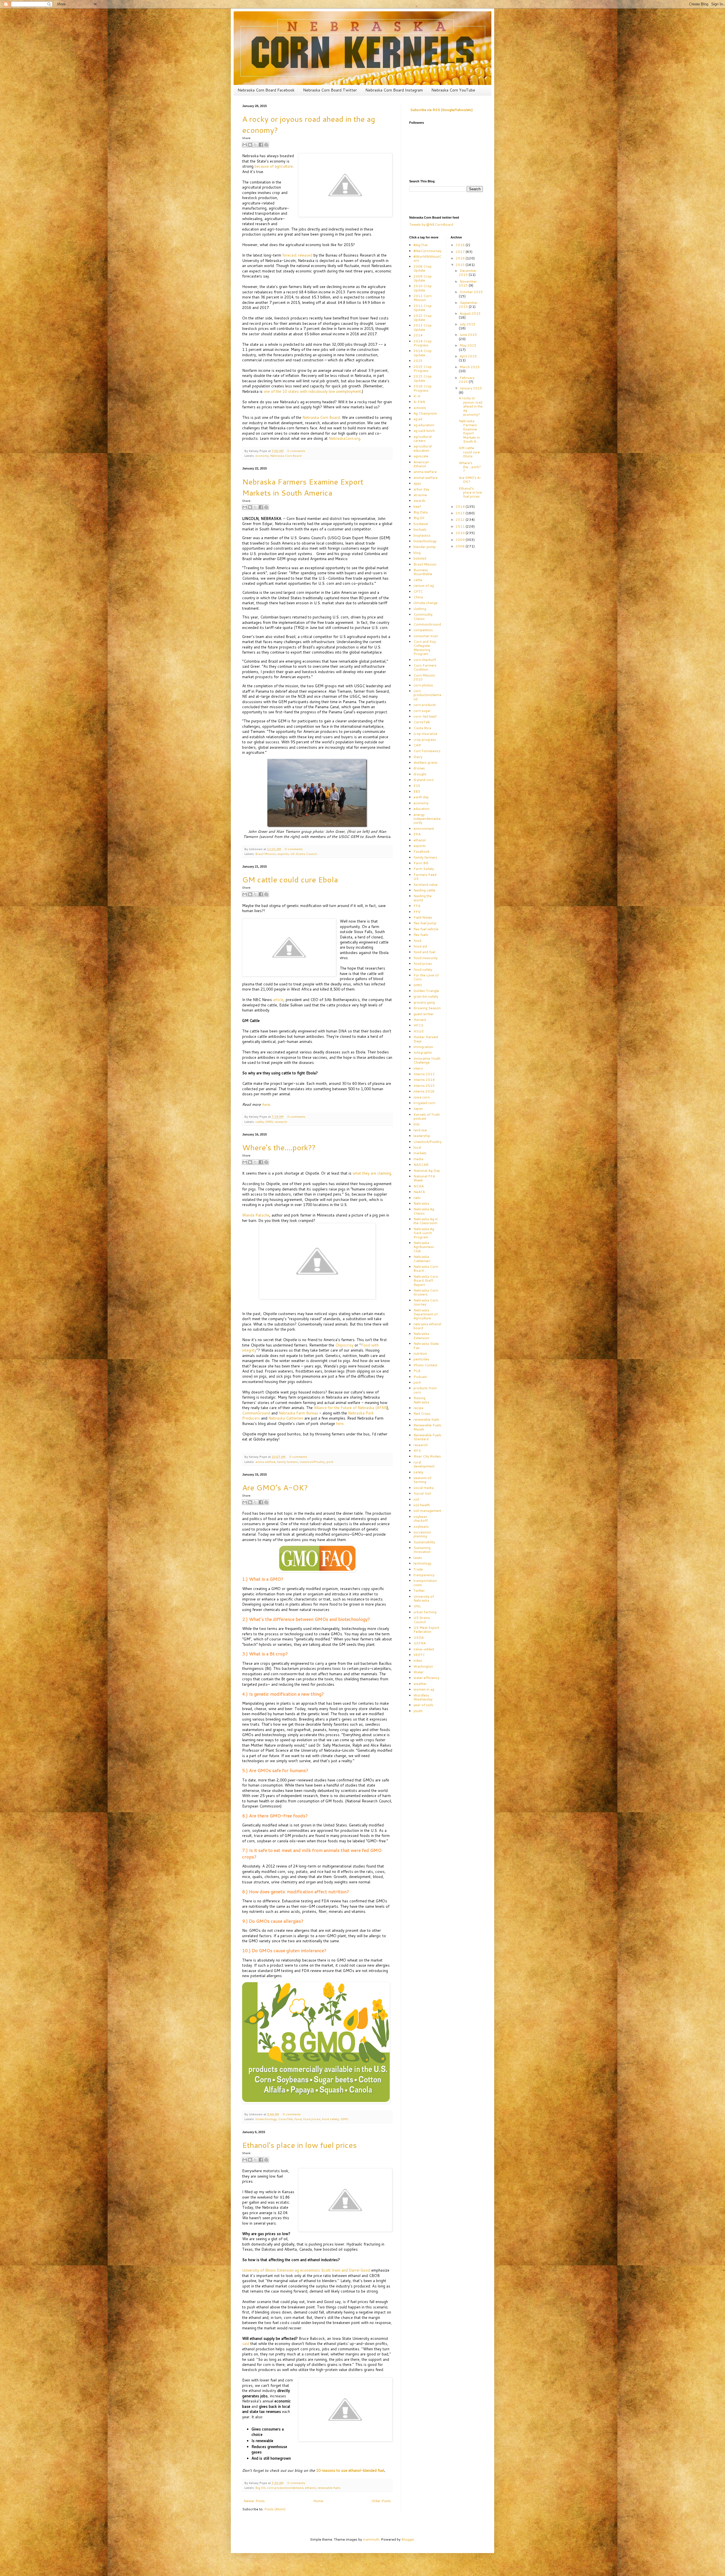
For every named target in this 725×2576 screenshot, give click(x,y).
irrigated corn (424, 1103)
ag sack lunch (424, 431)
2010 (461, 533)
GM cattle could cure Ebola (290, 879)
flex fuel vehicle (426, 929)
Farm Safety (424, 869)
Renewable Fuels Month (427, 1427)
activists (420, 408)
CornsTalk (286, 2119)
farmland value (426, 884)
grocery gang (424, 1002)
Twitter (419, 1590)
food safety (330, 2119)
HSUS (419, 1031)
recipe (418, 1408)
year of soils (423, 1705)
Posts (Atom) (275, 2509)
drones (419, 768)
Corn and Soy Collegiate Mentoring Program (425, 648)
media (418, 1159)
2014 (418, 335)
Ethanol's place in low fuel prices (299, 2145)
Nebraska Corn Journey (426, 1302)
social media (424, 1488)
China (418, 597)
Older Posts (381, 2501)
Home (318, 2501)
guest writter (424, 1014)
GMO (269, 1121)
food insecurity (426, 958)
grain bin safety (426, 996)
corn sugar (422, 711)
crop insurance (425, 734)
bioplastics (422, 535)
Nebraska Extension (421, 1336)
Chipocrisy (344, 1345)
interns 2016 (424, 1091)
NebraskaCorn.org (345, 438)
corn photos (423, 685)
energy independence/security (427, 819)
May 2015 (468, 345)
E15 (417, 786)
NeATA (419, 1192)
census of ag (424, 585)
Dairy (418, 757)
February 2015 (467, 380)
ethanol (310, 2488)
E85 (417, 791)
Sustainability (424, 1542)
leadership (422, 1136)
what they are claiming (372, 1173)
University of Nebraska (424, 1598)
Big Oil (260, 2488)
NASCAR (421, 1165)
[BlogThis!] (250, 145)
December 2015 (468, 273)
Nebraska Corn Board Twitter (330, 90)
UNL (417, 1606)
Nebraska (421, 1203)
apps (417, 483)
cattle (260, 1121)
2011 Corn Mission (423, 298)
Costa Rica (422, 728)
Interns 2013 (424, 1074)
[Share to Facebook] (261, 145)
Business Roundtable (423, 572)
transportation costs (425, 1582)
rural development (424, 1464)
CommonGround (256, 1413)
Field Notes (423, 917)
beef (417, 506)
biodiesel (421, 524)
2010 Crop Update (423, 288)
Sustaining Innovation (422, 1550)
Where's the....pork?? (279, 1147)
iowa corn (422, 1097)
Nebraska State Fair (426, 1345)
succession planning (422, 1534)
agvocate (421, 456)
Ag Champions (425, 413)
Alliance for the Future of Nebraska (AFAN (350, 1408)
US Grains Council (304, 854)
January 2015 (471, 388)
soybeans (421, 1526)
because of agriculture (274, 166)
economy (262, 455)
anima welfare (266, 1462)
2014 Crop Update (423, 353)
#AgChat (421, 245)
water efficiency (426, 1678)
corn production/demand (285, 2488)
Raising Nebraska (421, 1400)
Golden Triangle (426, 991)
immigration (423, 1047)
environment (424, 828)
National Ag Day (427, 1170)
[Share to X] (255, 145)
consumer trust (426, 636)
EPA (417, 834)
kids (417, 1124)
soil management (427, 1511)
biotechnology (266, 2119)
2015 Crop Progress (423, 369)
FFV (417, 912)
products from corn (425, 1390)
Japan (418, 1108)
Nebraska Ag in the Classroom (426, 1221)
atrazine (420, 495)
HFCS (418, 1025)
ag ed (418, 419)
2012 (461, 519)
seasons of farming (422, 1480)
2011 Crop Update (423, 308)
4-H (417, 396)
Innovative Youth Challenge (427, 1060)
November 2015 (468, 283)
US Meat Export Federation (426, 1630)
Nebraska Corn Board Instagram (394, 90)
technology (422, 1563)
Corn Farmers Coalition (425, 667)
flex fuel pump (425, 923)
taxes (418, 1558)
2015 (418, 361)
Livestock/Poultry (312, 1462)
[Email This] (245, 145)
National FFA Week (424, 1178)
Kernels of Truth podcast (427, 1116)
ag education (424, 425)
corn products (425, 705)
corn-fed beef (425, 716)
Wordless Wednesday (423, 1697)
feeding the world (423, 898)
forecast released (297, 255)
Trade (418, 1569)
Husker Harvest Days (426, 1039)
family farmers (288, 1462)
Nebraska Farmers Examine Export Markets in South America (303, 487)
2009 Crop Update (423, 278)
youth (418, 1711)
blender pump (425, 547)
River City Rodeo (427, 1456)
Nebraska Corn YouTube (453, 90)
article (278, 1000)
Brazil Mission (266, 854)
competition (423, 630)
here (340, 1423)
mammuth (371, 2539)
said (246, 2344)
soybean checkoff (421, 1519)
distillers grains (426, 762)
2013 (461, 513)
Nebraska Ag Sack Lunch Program (424, 1233)
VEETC (419, 1655)
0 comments (296, 451)
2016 (461, 258)
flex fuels (421, 935)
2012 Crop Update (423, 318)
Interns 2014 (424, 1080)
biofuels (420, 529)
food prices (312, 2119)
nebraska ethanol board (427, 1326)
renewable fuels (329, 2488)
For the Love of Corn (426, 977)
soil (416, 1499)
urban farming (425, 1612)
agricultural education (423, 448)
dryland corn (424, 780)
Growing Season (427, 1008)
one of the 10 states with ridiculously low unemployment (312, 391)
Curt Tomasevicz (427, 751)
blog (417, 553)
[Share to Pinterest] (266, 145)
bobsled (420, 558)
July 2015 (468, 324)
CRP (417, 745)
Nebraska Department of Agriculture (426, 1314)
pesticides (421, 1359)
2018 (461, 245)
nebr (417, 1198)
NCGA (419, 1186)
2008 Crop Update (423, 268)
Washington (423, 1666)
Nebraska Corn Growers (426, 1292)
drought (420, 774)
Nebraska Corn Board (321, 417)
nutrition (420, 1353)
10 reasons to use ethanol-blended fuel (350, 2470)
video (418, 1660)
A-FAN (419, 402)
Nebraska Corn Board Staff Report (426, 1280)
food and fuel (424, 952)
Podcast (420, 1377)
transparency (424, 1575)
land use (420, 1130)
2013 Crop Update (423, 327)
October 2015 (471, 292)
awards (419, 501)
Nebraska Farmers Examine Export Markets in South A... (469, 431)
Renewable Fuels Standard (427, 1437)
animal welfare (426, 478)
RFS (417, 1451)
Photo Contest (425, 1365)
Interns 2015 (424, 1086)
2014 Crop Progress (423, 343)
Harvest (420, 1020)
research (281, 1121)
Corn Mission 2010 (424, 677)
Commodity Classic (423, 616)
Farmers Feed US (425, 877)
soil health (422, 1505)
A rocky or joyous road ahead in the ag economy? (471, 406)
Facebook (422, 851)
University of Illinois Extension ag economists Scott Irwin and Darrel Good (306, 2270)
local (417, 1147)
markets (420, 1153)
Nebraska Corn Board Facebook (266, 90)
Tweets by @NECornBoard (431, 224)
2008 (461, 546)
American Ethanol (421, 464)
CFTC (418, 591)
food (298, 2119)
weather (420, 1684)
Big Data (421, 512)
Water (419, 1672)
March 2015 (470, 367)
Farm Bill (421, 863)
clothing (420, 609)
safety (418, 1472)
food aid (420, 946)
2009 (461, 540)
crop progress (425, 739)
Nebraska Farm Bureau (298, 1413)
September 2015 (468, 305)
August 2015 (470, 313)
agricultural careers (423, 438)
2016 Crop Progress (423, 388)
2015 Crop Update (423, 378)
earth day (421, 797)
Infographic (423, 1052)
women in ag (424, 1689)
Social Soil (422, 1493)
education (421, 809)
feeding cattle (424, 890)
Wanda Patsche (256, 1215)
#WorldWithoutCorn (427, 258)
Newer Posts (254, 2501)
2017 (461, 252)
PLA (417, 1371)
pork (330, 1462)
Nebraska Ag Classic (424, 1211)
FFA (417, 906)
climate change (426, 603)
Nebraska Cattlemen (286, 1418)
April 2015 (468, 356)
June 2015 (468, 335)
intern (418, 1068)
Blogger (408, 2539)
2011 (461, 526)
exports (283, 854)
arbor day (421, 489)
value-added (424, 1649)
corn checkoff (425, 660)
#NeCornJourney (427, 251)
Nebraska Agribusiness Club (424, 1247)
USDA (419, 1637)
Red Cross (422, 1413)
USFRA (420, 1643)
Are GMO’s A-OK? (275, 1487)
